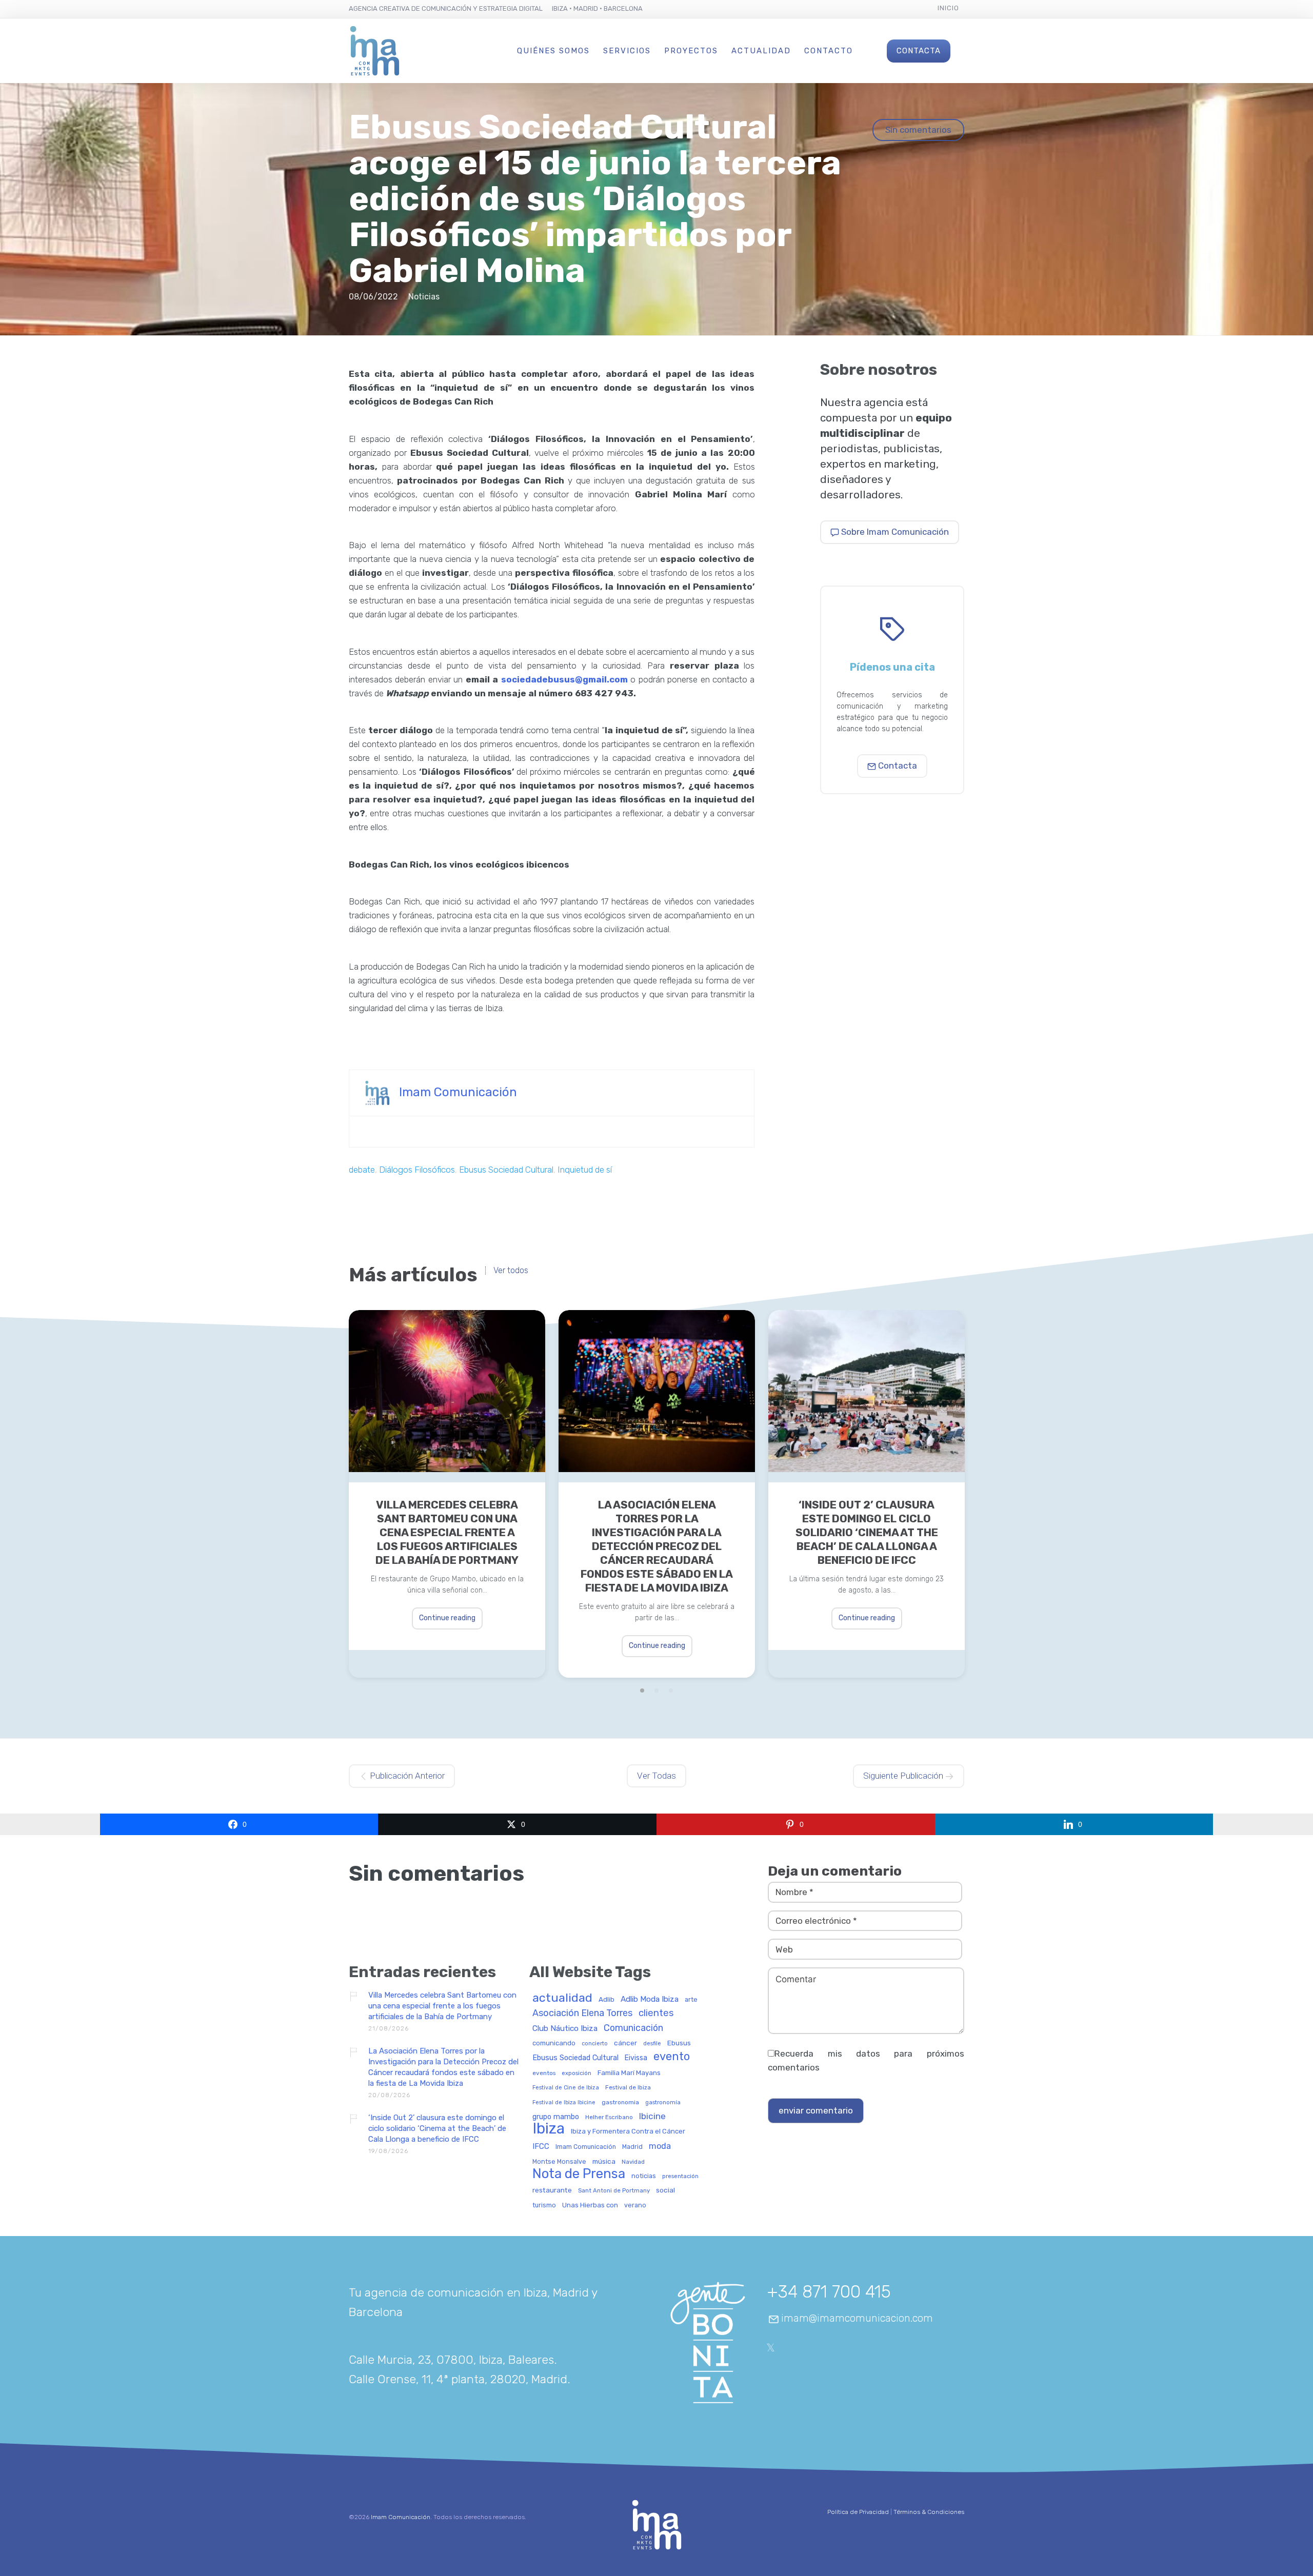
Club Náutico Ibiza (565, 2029)
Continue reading (447, 1618)
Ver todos (511, 1271)
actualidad (562, 1998)
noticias (644, 2176)
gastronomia (620, 2102)
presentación (680, 2176)
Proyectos (691, 51)
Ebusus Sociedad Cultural (506, 1170)
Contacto (829, 51)
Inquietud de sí (585, 1170)
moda (660, 2146)
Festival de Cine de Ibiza (566, 2088)
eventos (544, 2073)
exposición (576, 2073)
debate (362, 1170)
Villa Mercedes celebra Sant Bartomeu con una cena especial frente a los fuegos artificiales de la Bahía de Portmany (447, 1532)
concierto (595, 2044)
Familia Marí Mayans (629, 2073)
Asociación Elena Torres (582, 2013)
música (604, 2161)
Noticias (424, 297)
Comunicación (633, 2028)
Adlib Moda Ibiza (650, 1999)
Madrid (632, 2147)
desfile (652, 2044)
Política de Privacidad (858, 2512)
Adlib (606, 1999)
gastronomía (663, 2103)
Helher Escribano (609, 2117)
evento (672, 2057)
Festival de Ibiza (628, 2088)
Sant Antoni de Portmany (614, 2191)
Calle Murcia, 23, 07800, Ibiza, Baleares (451, 2360)
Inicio (948, 8)
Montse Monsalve (559, 2162)
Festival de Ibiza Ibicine (564, 2103)
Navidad (633, 2162)
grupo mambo (556, 2117)
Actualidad (761, 51)
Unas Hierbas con (590, 2205)
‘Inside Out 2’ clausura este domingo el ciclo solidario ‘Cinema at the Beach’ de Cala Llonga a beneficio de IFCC (867, 1532)
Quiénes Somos (553, 51)
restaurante (552, 2190)
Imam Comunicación (458, 1092)
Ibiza (549, 2129)
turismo (544, 2206)
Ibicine (652, 2117)
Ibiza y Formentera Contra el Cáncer (628, 2131)
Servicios (627, 51)
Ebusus (679, 2043)
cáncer (625, 2043)
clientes (656, 2014)
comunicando (554, 2043)
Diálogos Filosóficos (417, 1170)
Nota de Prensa (579, 2174)
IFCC (541, 2147)
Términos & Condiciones (929, 2512)
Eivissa (636, 2058)
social (665, 2190)
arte (691, 2000)
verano (635, 2205)
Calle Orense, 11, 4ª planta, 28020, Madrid (458, 2379)
